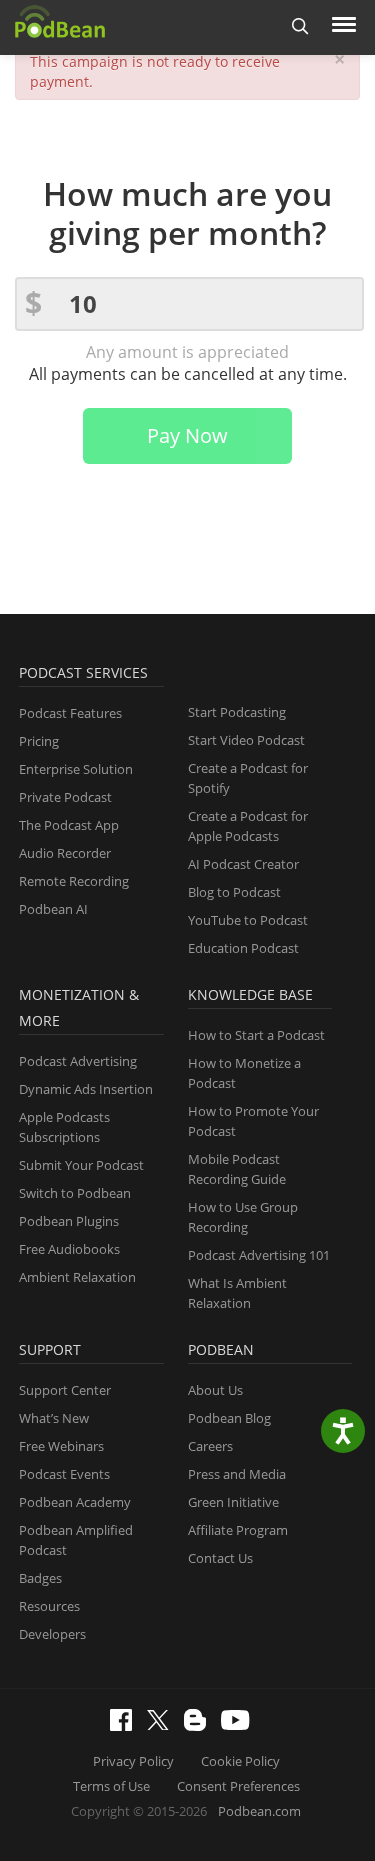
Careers (210, 1446)
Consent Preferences (238, 1786)
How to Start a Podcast (256, 1035)
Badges (40, 1578)
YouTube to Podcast (248, 920)
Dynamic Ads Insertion (86, 1089)
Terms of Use (111, 1786)
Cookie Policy (240, 1761)
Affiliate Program (238, 1530)
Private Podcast (65, 797)
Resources (49, 1606)
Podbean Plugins (69, 1221)
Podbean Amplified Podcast (76, 1540)
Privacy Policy (133, 1761)
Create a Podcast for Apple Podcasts (248, 826)
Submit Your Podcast (81, 1165)
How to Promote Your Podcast (253, 1121)
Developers (52, 1634)
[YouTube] (240, 1725)
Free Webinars (61, 1446)
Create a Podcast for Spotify (248, 778)
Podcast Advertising (78, 1061)
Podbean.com (259, 1811)
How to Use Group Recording (243, 1217)
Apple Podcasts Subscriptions (64, 1127)
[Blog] (200, 1726)
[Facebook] (126, 1726)
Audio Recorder (65, 853)
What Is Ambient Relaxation (237, 1293)
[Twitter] (163, 1725)
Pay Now (187, 435)
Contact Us (220, 1558)
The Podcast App (69, 825)
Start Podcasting (237, 712)
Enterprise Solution (76, 769)
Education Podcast (243, 948)
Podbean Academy (75, 1502)
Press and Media (237, 1474)
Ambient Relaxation (77, 1277)
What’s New (54, 1418)
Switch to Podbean (75, 1193)
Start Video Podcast (246, 740)
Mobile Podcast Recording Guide (237, 1169)
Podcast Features (70, 713)
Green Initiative (233, 1502)
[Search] (300, 27)
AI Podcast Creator (243, 864)
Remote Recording (74, 881)
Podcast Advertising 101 (259, 1255)
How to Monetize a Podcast (244, 1073)
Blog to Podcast (234, 892)
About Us (215, 1390)
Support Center (65, 1390)
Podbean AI (53, 909)
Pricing (39, 741)
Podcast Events (64, 1474)
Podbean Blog (229, 1418)
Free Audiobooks (69, 1249)
